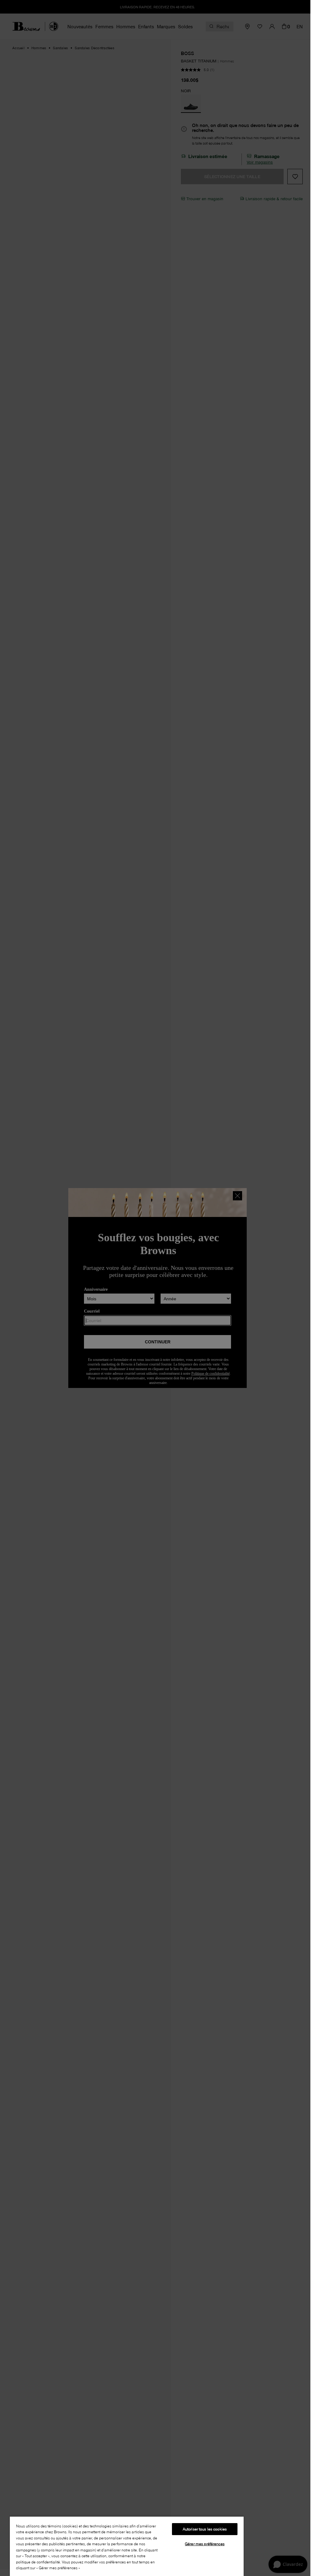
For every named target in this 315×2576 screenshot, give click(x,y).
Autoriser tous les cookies (205, 2529)
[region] (127, 2546)
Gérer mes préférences (205, 2544)
